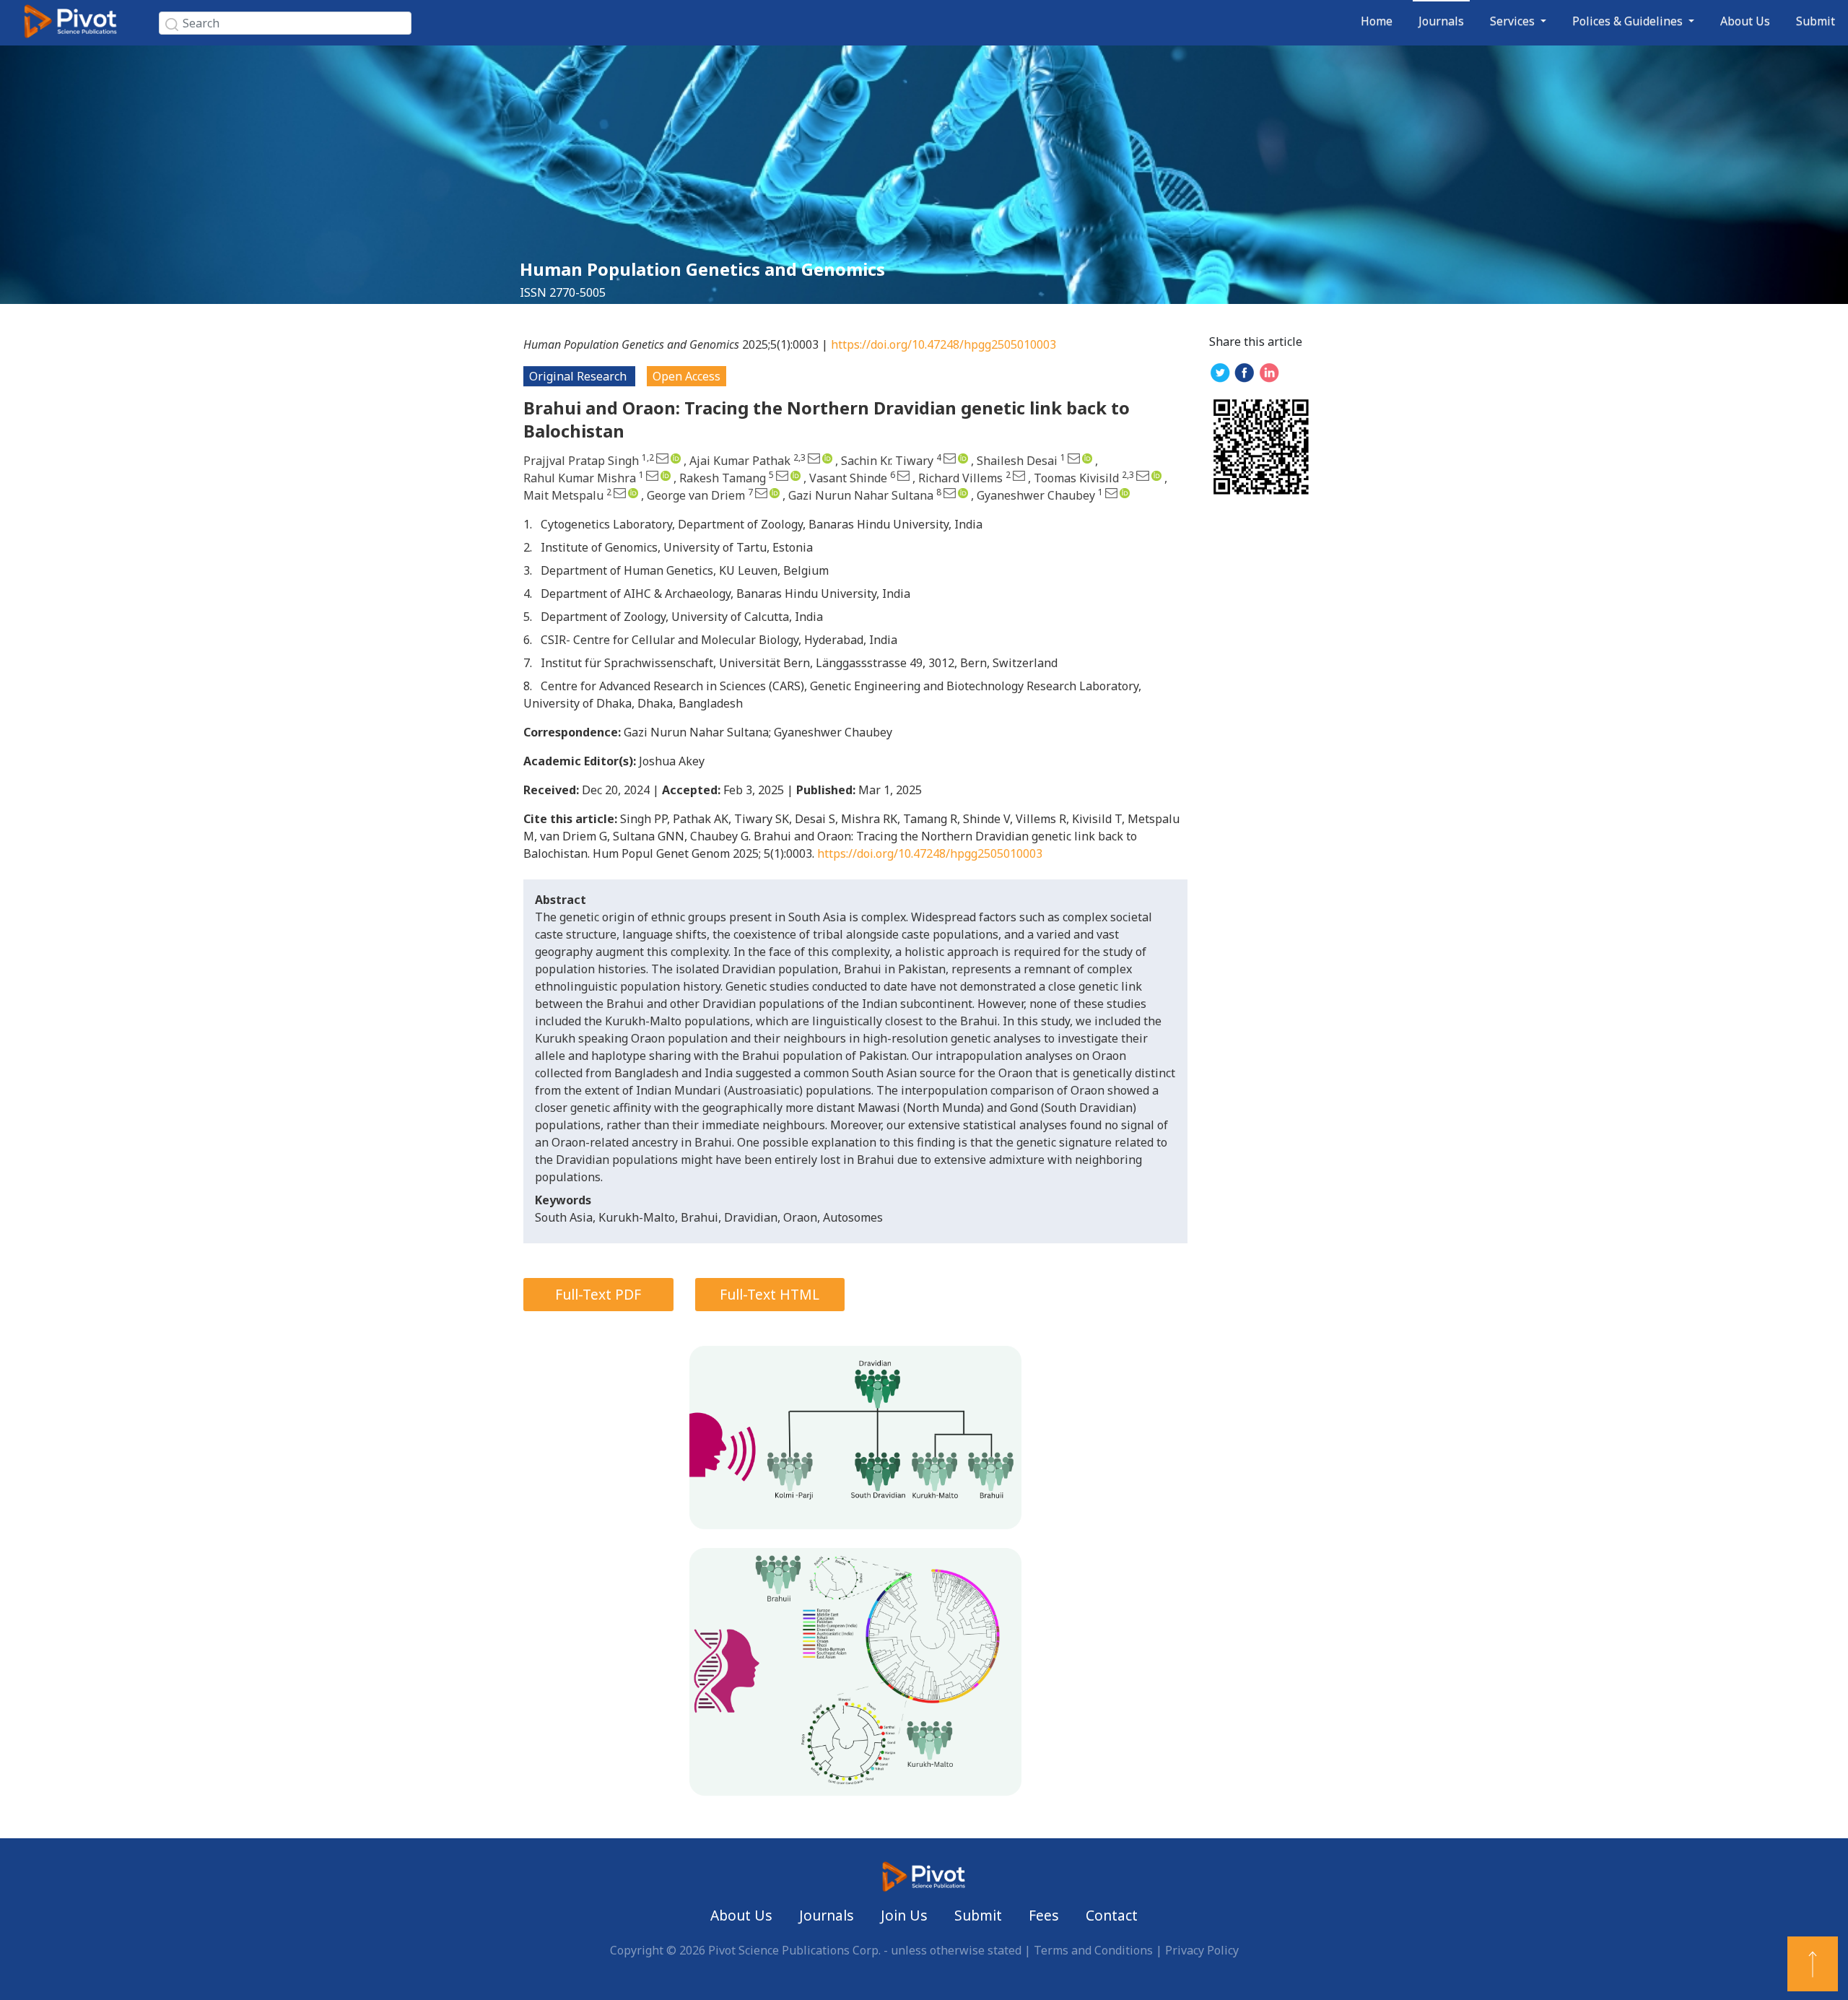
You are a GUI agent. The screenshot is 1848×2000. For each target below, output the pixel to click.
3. (528, 570)
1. (528, 524)
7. (528, 663)
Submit (1816, 21)
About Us (1745, 21)
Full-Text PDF (598, 1294)
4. (528, 594)
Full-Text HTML (770, 1294)
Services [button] (1514, 21)
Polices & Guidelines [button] (1629, 21)
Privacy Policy (1202, 1950)
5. (528, 617)
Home (1377, 21)
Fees (1044, 1915)
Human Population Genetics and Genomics (702, 269)
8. (528, 686)
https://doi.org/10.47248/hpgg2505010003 (943, 344)
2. (528, 547)
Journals (1441, 21)
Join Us (904, 1915)
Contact (1112, 1915)
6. (528, 640)
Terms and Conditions (1093, 1950)
